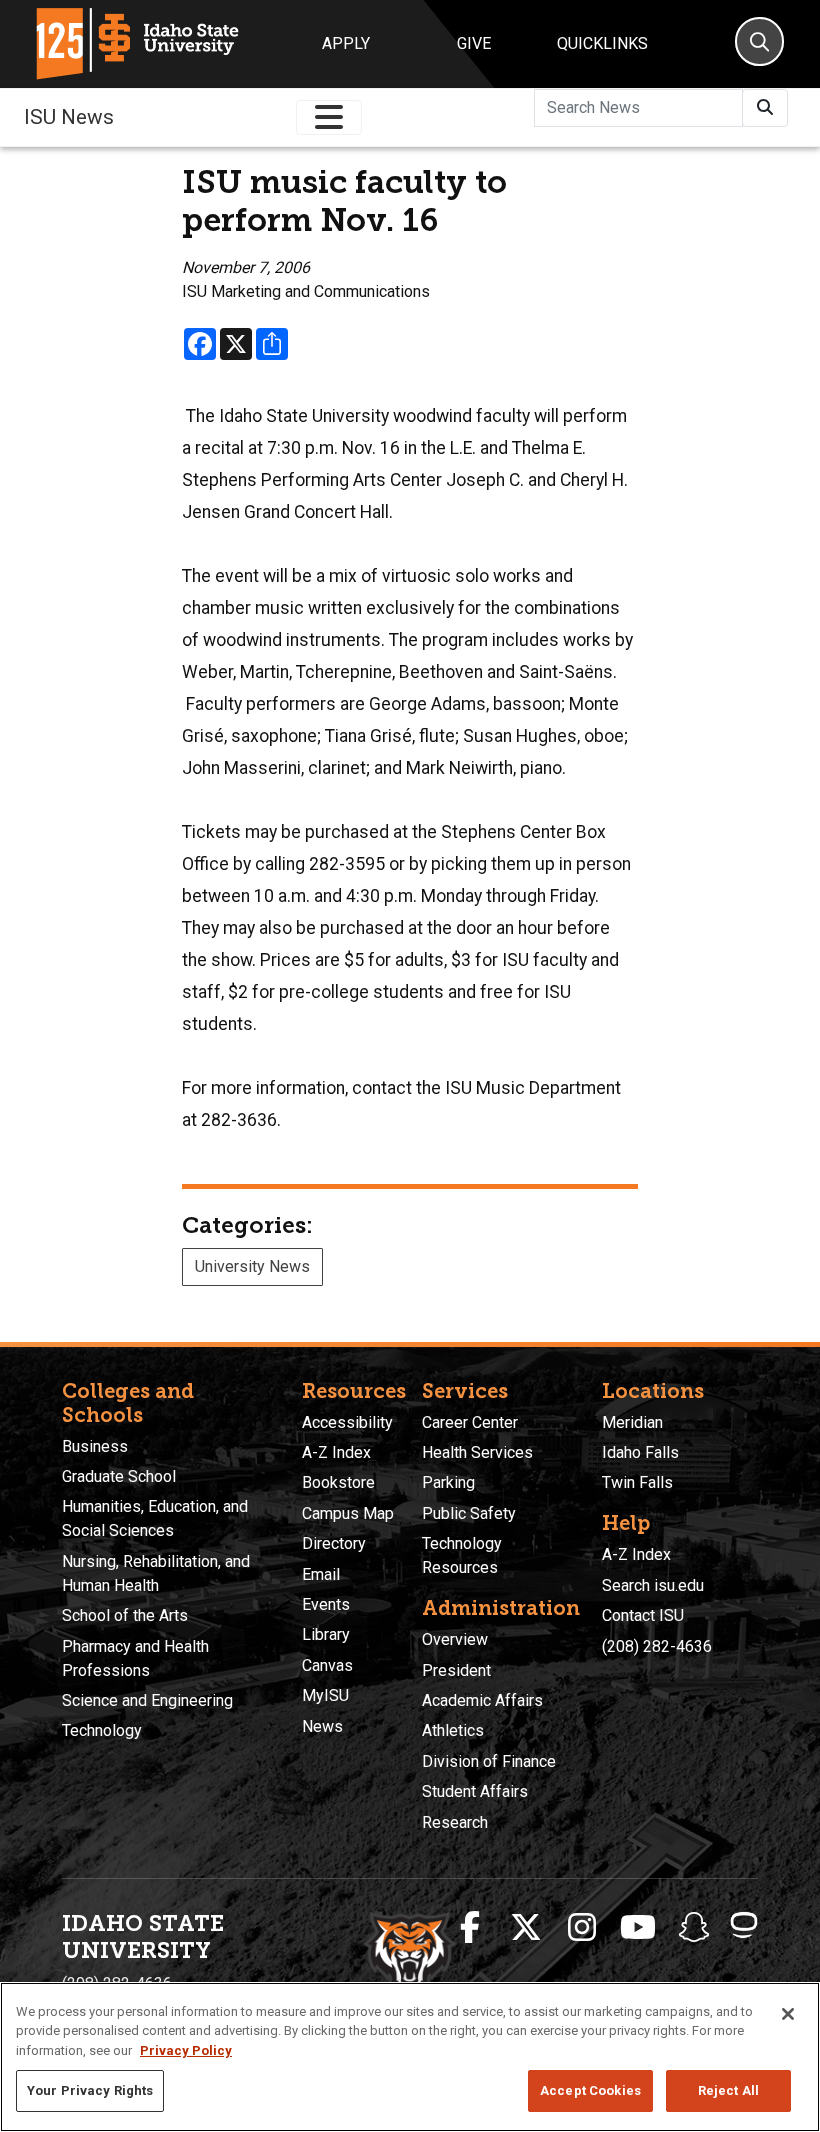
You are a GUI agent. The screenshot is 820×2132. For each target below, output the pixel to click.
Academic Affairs (482, 1700)
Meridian (632, 1422)
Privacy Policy (186, 2050)
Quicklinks (602, 43)
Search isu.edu (653, 1585)
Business (95, 1446)
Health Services (477, 1452)
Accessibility (347, 1422)
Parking (448, 1482)
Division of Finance (489, 1761)
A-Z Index (336, 1452)
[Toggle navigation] (329, 117)
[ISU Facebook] (470, 1928)
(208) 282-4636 (657, 1646)
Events (326, 1604)
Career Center (470, 1422)
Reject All (728, 2090)
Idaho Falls (640, 1452)
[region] (410, 2057)
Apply (346, 43)
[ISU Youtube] (638, 1928)
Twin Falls (637, 1482)
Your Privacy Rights (90, 2090)
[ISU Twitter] (526, 1928)
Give (474, 43)
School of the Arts (125, 1615)
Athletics (453, 1730)
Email (321, 1574)
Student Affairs (475, 1791)
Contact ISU (643, 1615)
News (322, 1726)
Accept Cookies (590, 2090)
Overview (455, 1639)
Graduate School (119, 1476)
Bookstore (338, 1482)
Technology (102, 1730)
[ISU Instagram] (582, 1928)
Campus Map (348, 1513)
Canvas (327, 1665)
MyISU (325, 1695)
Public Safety (469, 1513)
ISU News (69, 117)
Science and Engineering (147, 1700)
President (456, 1670)
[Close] (788, 2014)
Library (326, 1634)
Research (455, 1822)
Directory (334, 1543)
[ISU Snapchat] (694, 1928)
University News (252, 1266)
